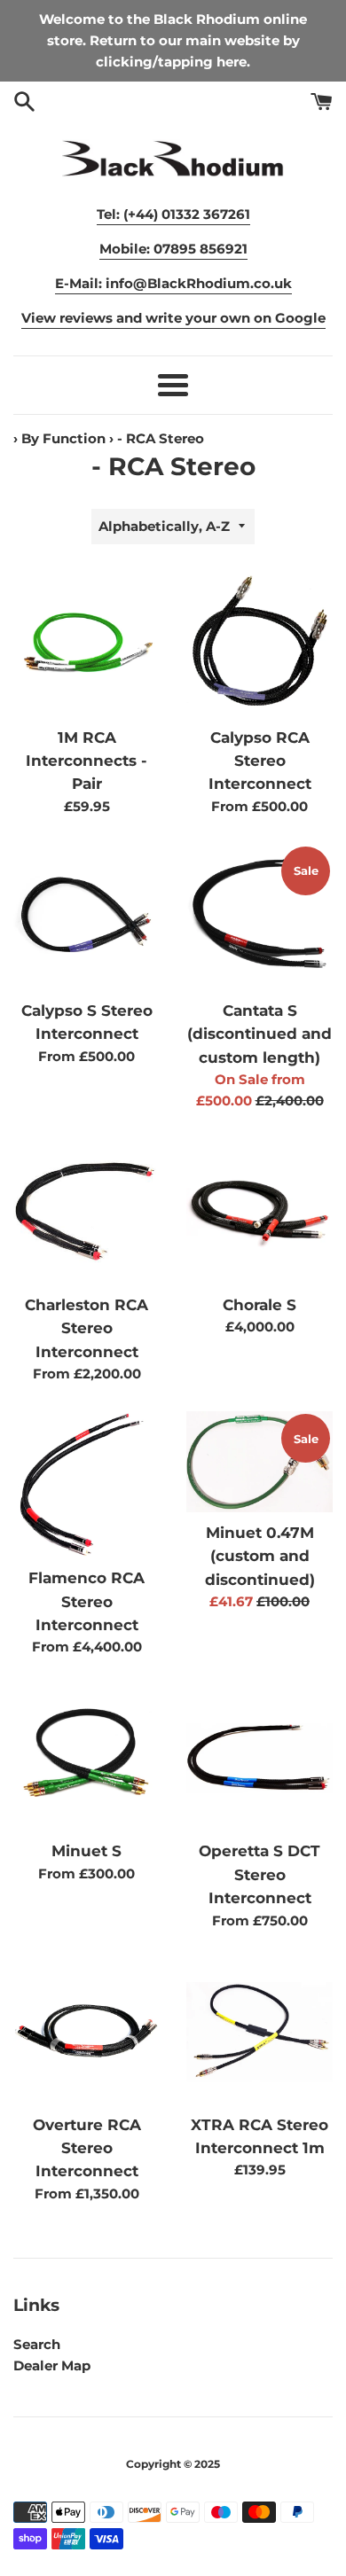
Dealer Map (52, 2365)
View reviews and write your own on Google (173, 318)
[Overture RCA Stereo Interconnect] (86, 2031)
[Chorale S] (259, 1211)
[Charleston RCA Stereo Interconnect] (86, 1211)
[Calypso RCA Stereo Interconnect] (259, 644)
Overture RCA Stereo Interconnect (87, 2148)
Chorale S (259, 1305)
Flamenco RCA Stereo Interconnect (86, 1601)
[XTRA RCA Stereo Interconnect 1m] (259, 2031)
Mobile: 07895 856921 (173, 249)
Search (37, 2344)
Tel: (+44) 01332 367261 (173, 214)
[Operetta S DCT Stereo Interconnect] (259, 1757)
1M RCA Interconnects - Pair (86, 761)
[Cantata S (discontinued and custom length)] (259, 917)
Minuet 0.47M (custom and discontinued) (260, 1556)
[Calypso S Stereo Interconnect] (86, 917)
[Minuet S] (86, 1757)
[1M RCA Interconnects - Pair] (86, 644)
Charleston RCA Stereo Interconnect (86, 1328)
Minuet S (86, 1851)
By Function (63, 438)
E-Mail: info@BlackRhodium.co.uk (173, 283)
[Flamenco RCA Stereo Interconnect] (86, 1484)
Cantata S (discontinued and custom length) (259, 1034)
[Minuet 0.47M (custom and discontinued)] (259, 1462)
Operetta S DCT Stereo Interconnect (259, 1874)
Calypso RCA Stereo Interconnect (260, 761)
